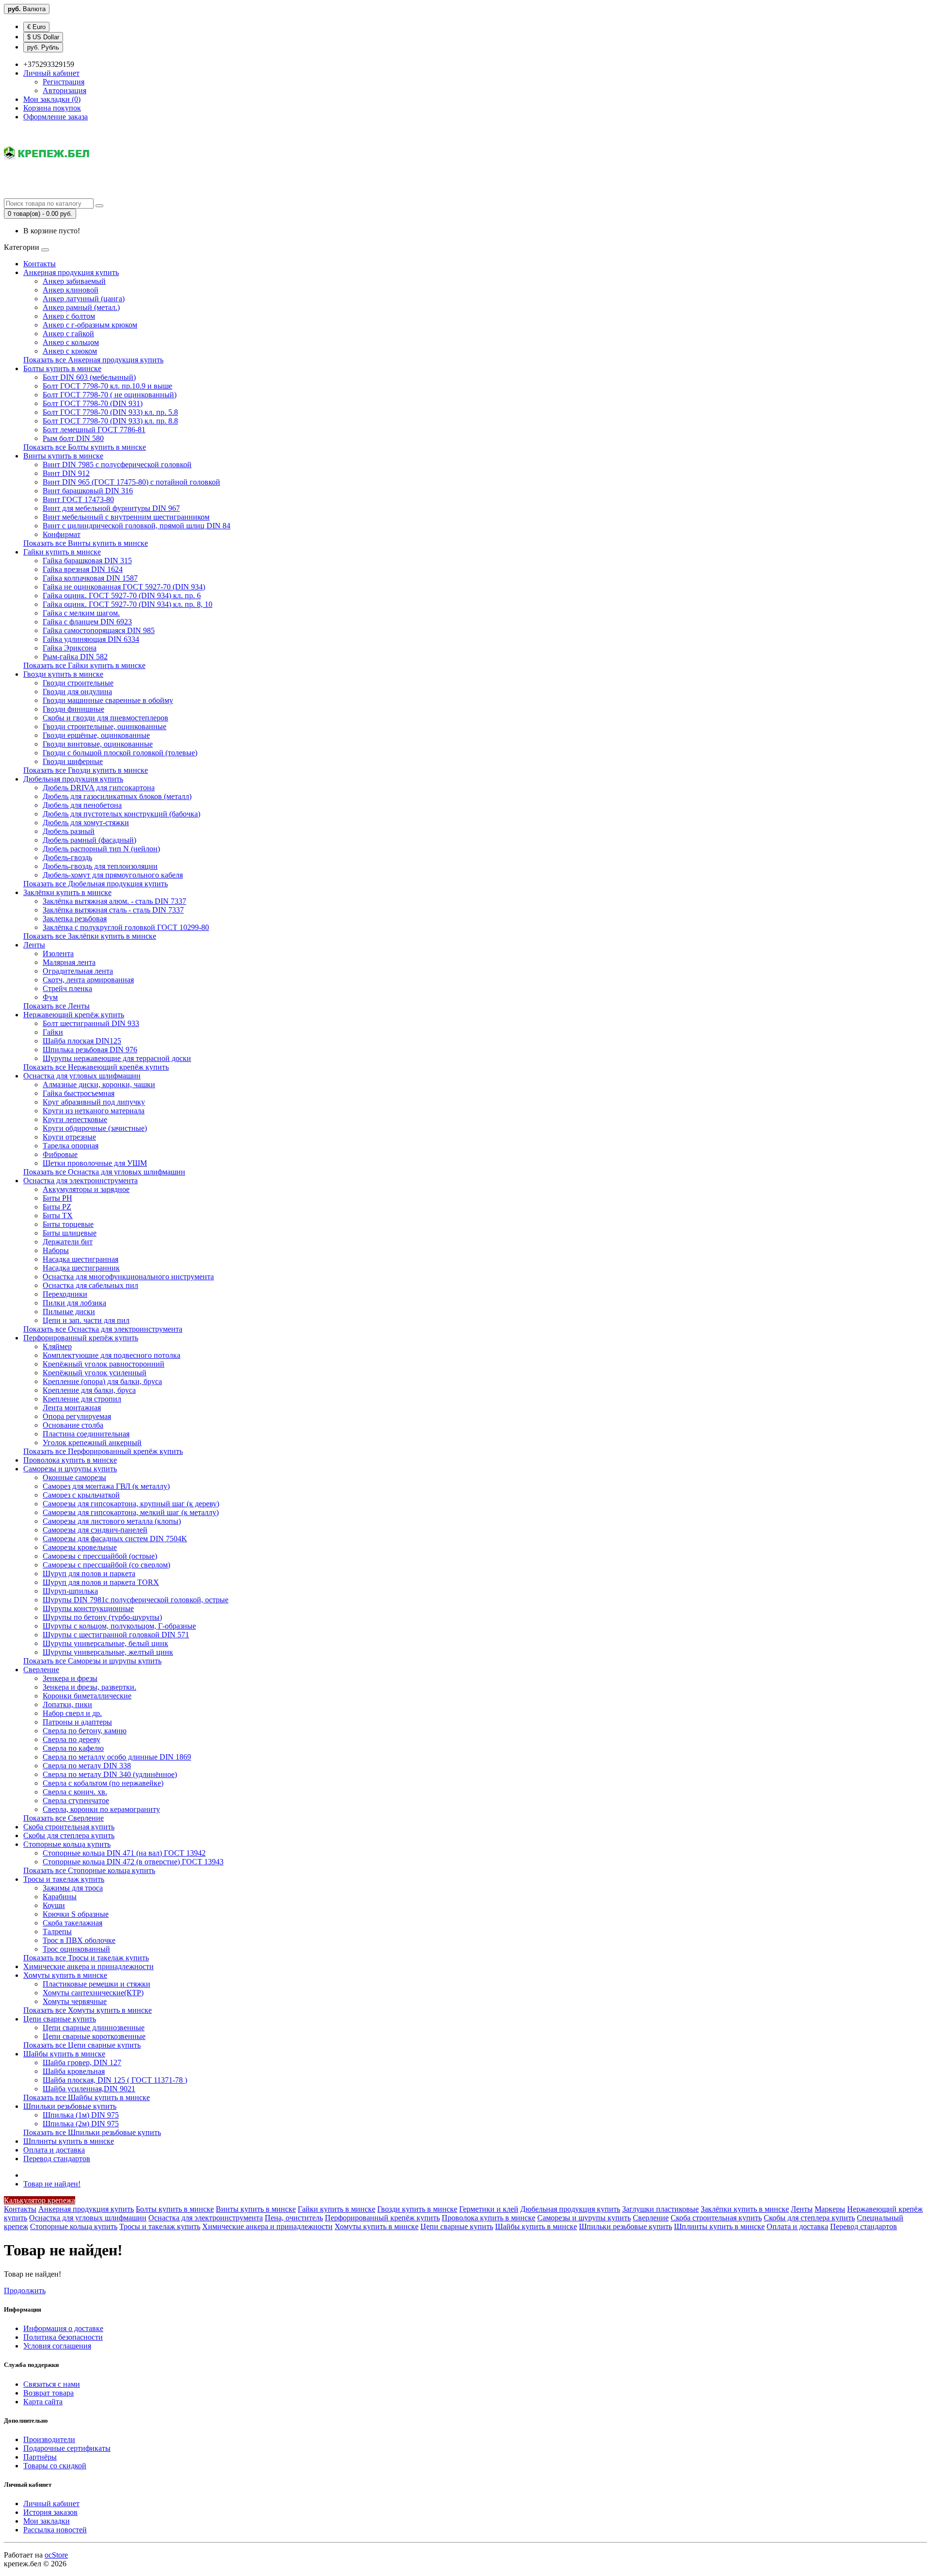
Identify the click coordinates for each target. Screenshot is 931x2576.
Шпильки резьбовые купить (70, 2106)
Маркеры (830, 2209)
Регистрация (64, 82)
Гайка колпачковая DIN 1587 (90, 578)
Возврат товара (48, 2393)
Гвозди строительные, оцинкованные (104, 726)
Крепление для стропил (82, 1399)
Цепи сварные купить (60, 2019)
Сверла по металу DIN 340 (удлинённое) (110, 1774)
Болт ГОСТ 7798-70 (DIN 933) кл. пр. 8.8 (110, 421)
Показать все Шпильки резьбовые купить (92, 2132)
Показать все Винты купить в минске (86, 543)
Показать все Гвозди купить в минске (86, 770)
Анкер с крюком (70, 351)
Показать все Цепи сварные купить (82, 2045)
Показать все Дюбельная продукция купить (96, 884)
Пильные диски (69, 1312)
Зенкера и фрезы (70, 1678)
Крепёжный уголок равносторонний (104, 1364)
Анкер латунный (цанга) (84, 299)
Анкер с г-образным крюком (90, 325)
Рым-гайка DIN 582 (75, 657)
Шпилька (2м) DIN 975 (81, 2124)
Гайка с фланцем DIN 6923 (87, 622)
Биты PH (57, 1198)
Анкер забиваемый (74, 281)
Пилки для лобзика (74, 1303)
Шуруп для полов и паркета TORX (101, 1582)
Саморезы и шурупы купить (70, 1469)
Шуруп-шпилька (70, 1591)
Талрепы (57, 1932)
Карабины (60, 1897)
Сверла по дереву (72, 1739)
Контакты (40, 264)
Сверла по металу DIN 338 (87, 1766)
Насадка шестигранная (80, 1259)
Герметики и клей (489, 2209)
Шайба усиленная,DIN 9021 (89, 2089)
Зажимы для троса (73, 1888)
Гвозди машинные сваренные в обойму (108, 700)
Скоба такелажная (72, 1923)
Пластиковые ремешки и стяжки (96, 1984)
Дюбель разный (69, 831)
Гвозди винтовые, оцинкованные (98, 744)
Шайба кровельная (74, 2071)
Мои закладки (47, 2521)
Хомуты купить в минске (65, 1975)
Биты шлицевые (70, 1233)
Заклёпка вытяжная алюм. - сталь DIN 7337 (114, 901)
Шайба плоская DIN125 (82, 1041)
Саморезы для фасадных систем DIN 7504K (115, 1539)
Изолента (58, 954)
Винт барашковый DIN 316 (88, 491)
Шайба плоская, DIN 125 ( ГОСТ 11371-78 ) (115, 2080)
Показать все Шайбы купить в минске (87, 2097)
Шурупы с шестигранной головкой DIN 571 (116, 1635)
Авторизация (64, 90)
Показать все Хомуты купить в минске (88, 2010)
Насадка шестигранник (81, 1268)
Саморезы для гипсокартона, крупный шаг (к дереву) (131, 1504)
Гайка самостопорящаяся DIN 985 (99, 630)
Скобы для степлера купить (69, 1835)
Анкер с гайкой (68, 334)
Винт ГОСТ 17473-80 (78, 499)
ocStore (56, 2555)
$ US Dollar (43, 37)
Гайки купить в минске (62, 552)
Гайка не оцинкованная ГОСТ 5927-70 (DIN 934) (124, 587)
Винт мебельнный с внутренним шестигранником (126, 517)
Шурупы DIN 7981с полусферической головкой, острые (136, 1600)
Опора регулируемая (77, 1416)
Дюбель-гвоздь (67, 857)
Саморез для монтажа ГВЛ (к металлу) (106, 1486)
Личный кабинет (51, 2503)
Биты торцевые (68, 1224)
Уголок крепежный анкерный (92, 1443)
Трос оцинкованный (76, 1949)
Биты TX (58, 1215)
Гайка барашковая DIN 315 (87, 561)
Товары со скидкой (55, 2466)
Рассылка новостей (55, 2530)
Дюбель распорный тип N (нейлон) (101, 849)
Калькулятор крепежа (40, 2200)
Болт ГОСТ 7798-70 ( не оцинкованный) (110, 395)
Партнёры (40, 2457)
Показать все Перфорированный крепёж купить (103, 1451)
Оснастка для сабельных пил (90, 1285)
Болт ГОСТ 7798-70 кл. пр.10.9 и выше (107, 386)
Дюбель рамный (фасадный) (89, 840)
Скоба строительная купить (69, 1827)
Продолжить (25, 2291)
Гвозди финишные (73, 709)
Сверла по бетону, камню (85, 1731)
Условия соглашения (57, 2346)
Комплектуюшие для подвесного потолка (112, 1355)
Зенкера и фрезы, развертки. (89, 1687)
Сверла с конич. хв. (75, 1792)
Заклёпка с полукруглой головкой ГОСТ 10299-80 (126, 927)
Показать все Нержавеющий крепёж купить (96, 1067)
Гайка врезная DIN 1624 (83, 569)
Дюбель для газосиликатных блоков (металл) (117, 796)
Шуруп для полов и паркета (89, 1573)
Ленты (34, 945)
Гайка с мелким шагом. (81, 613)
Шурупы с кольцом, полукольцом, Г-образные (119, 1626)
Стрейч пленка (67, 988)
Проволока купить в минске (70, 1460)
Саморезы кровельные (80, 1547)
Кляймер (57, 1346)
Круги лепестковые (75, 1119)
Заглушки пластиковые (660, 2209)
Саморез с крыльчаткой (81, 1495)
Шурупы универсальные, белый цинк (105, 1643)
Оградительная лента (78, 971)
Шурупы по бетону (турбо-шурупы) (102, 1617)
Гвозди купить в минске (63, 674)
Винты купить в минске (63, 456)
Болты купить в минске (62, 368)
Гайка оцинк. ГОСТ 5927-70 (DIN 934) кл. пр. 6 (122, 595)
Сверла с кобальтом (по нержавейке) (103, 1783)
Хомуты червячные (75, 2001)
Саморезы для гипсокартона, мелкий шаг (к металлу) (131, 1512)
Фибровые (60, 1154)
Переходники (65, 1294)
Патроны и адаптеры (77, 1722)
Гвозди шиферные (73, 761)
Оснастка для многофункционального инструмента (128, 1277)
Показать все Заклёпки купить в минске (90, 936)
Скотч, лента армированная (88, 980)
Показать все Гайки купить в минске (84, 665)
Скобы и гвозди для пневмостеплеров (105, 718)
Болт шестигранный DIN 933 (91, 1023)
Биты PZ (57, 1207)
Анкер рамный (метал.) (81, 307)
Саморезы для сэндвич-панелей (95, 1530)
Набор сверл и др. (72, 1713)
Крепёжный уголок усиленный (95, 1373)
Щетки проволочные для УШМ (95, 1163)
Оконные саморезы (74, 1477)
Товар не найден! (52, 2184)
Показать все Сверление (64, 1818)
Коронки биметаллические (87, 1696)
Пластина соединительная (86, 1434)
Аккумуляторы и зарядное (86, 1189)
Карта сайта (43, 2402)
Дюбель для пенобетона (82, 805)
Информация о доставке (63, 2328)
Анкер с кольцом (71, 342)
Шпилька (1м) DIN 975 (81, 2115)
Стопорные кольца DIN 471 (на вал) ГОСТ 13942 (124, 1853)
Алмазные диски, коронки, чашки (99, 1084)
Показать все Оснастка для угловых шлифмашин (104, 1172)
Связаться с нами (52, 2384)
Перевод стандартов (57, 2159)
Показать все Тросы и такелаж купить (86, 1958)
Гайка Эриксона (70, 648)
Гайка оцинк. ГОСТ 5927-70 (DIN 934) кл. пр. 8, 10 (128, 604)
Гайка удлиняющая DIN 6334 (91, 639)
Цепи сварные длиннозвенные (94, 2028)
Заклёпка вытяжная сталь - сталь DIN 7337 (113, 910)
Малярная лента (69, 962)
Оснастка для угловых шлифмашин (82, 1076)
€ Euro (36, 27)
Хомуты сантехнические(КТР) (93, 1993)
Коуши (54, 1905)
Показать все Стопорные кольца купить (89, 1870)
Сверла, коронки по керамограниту (101, 1809)
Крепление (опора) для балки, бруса (102, 1381)
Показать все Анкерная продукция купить (93, 360)
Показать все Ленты (56, 1006)
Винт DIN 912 (66, 473)
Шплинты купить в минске (69, 2141)
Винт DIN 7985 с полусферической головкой (117, 465)
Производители (49, 2439)
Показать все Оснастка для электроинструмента (103, 1329)
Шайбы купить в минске (64, 2054)
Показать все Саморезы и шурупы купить (92, 1661)
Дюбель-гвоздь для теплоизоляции (100, 866)
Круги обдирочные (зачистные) (95, 1128)
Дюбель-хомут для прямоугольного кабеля (113, 875)
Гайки (53, 1032)
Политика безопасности (63, 2337)
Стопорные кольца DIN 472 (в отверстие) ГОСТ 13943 (133, 1862)
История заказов (50, 2512)
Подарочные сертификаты (67, 2448)
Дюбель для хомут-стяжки (86, 823)
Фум (50, 997)
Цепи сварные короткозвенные (94, 2036)
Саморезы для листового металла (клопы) (112, 1521)
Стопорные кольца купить (67, 1844)
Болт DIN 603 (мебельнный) (89, 377)
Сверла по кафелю (73, 1748)
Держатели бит (68, 1242)
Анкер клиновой (71, 290)
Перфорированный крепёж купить (81, 1338)
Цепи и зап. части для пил (86, 1320)
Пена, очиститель (294, 2218)
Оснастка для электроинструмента (80, 1181)
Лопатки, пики (67, 1704)
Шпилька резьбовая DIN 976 (90, 1050)
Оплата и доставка (54, 2150)
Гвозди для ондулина (77, 692)
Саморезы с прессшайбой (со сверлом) (106, 1565)
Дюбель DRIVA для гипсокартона (99, 788)
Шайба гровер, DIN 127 (82, 2062)
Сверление (41, 1670)
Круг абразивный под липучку (94, 1102)
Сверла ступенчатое (76, 1801)
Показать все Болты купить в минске (85, 447)
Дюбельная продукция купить (73, 779)
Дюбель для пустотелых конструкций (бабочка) (121, 814)
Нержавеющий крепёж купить (74, 1015)
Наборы (56, 1250)
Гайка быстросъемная (79, 1093)
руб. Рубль (43, 47)
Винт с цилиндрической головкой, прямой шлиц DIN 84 (136, 526)
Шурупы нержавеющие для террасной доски (117, 1058)
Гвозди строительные (78, 683)
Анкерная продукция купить (71, 272)
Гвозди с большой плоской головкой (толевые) (120, 753)
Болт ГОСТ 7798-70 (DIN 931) (93, 403)
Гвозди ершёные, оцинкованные (96, 735)
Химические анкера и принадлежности (88, 1966)
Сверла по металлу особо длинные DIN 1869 (117, 1757)
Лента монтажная (72, 1408)
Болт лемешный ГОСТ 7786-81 (94, 430)
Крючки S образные (76, 1914)
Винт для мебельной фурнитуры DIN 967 (111, 508)
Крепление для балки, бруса (89, 1390)
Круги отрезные (69, 1137)
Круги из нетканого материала (94, 1111)
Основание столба (73, 1425)
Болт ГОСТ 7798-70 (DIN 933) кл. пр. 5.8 (110, 412)
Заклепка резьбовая (75, 919)
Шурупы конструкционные (88, 1608)
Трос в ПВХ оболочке (79, 1940)
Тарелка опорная (71, 1146)
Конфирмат (62, 534)
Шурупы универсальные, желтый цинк (108, 1652)
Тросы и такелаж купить (64, 1879)
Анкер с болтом (69, 316)
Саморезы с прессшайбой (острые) (100, 1556)
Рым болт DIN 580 (73, 438)
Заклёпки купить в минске (67, 892)
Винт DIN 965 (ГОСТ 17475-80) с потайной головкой (131, 482)
